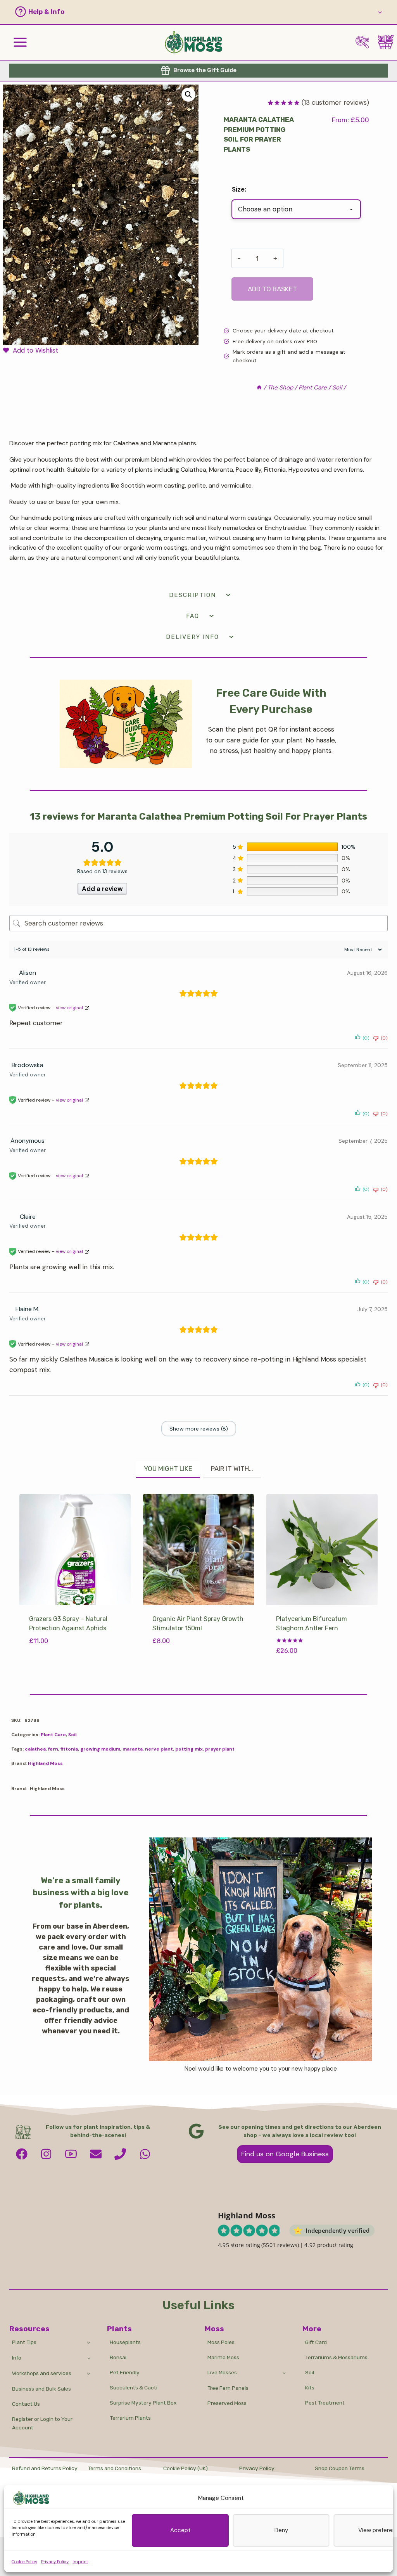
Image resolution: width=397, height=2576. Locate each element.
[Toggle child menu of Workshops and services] (89, 2373)
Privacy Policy (55, 2562)
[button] (191, 12)
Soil (72, 1735)
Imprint (80, 2562)
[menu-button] (20, 42)
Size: (239, 189)
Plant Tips (24, 2342)
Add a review (102, 889)
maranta (133, 1749)
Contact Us (26, 2404)
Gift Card (316, 2342)
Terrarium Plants (130, 2418)
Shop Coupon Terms (340, 2468)
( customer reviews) (335, 102)
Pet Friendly (125, 2372)
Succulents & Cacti (134, 2387)
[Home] (259, 388)
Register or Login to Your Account (42, 2423)
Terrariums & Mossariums (336, 2357)
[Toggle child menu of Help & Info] (380, 12)
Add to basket (272, 289)
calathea (35, 1749)
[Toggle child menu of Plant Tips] (89, 2342)
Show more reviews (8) (199, 1429)
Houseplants (125, 2342)
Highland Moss (45, 1763)
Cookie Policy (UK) (186, 2468)
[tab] (168, 1470)
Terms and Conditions (114, 2468)
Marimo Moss (223, 2357)
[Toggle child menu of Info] (89, 2358)
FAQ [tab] (193, 616)
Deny (281, 2530)
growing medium (100, 1749)
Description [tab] (192, 595)
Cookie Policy (24, 2562)
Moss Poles (221, 2342)
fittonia (69, 1749)
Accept (180, 2530)
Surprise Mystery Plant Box (143, 2403)
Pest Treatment (325, 2403)
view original (69, 1008)
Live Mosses (222, 2372)
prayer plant (220, 1749)
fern (53, 1749)
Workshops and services (42, 2373)
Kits (310, 2387)
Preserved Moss (227, 2403)
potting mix (189, 1749)
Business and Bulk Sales (41, 2389)
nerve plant (159, 1749)
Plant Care (53, 1735)
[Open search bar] (362, 42)
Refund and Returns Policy (45, 2468)
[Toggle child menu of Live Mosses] (284, 2373)
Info (17, 2358)
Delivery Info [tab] (192, 637)
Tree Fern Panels (228, 2388)
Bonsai (118, 2357)
